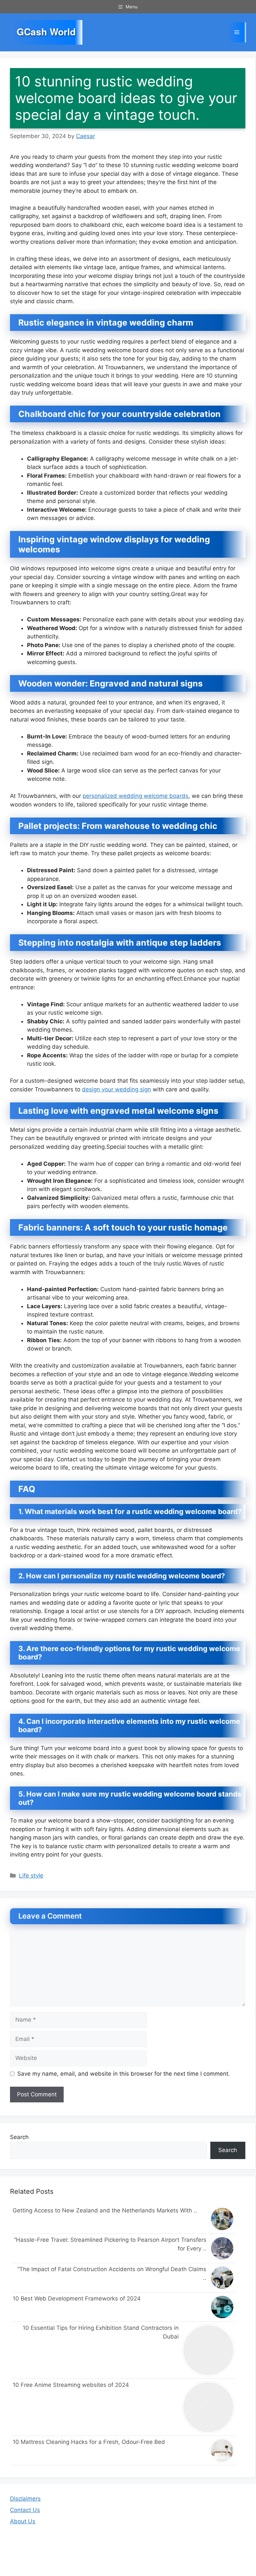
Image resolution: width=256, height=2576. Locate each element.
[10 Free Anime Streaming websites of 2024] (209, 2407)
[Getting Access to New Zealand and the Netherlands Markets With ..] (222, 2219)
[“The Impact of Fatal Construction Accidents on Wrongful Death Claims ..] (222, 2278)
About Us (23, 2521)
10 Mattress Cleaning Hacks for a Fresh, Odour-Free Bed (89, 2442)
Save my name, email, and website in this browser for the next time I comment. (124, 2074)
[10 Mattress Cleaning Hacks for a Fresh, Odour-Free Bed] (222, 2450)
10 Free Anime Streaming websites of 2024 (71, 2385)
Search (19, 2137)
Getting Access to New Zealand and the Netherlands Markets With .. (105, 2210)
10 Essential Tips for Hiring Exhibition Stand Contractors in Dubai (101, 2332)
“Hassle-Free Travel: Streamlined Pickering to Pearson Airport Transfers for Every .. (110, 2244)
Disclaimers (25, 2499)
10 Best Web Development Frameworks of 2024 (77, 2298)
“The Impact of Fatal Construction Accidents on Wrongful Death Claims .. (112, 2273)
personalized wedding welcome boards (135, 796)
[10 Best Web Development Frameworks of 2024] (222, 2307)
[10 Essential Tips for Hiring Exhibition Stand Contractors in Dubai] (209, 2350)
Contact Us (25, 2510)
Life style (31, 1876)
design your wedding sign (116, 1089)
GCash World (46, 32)
